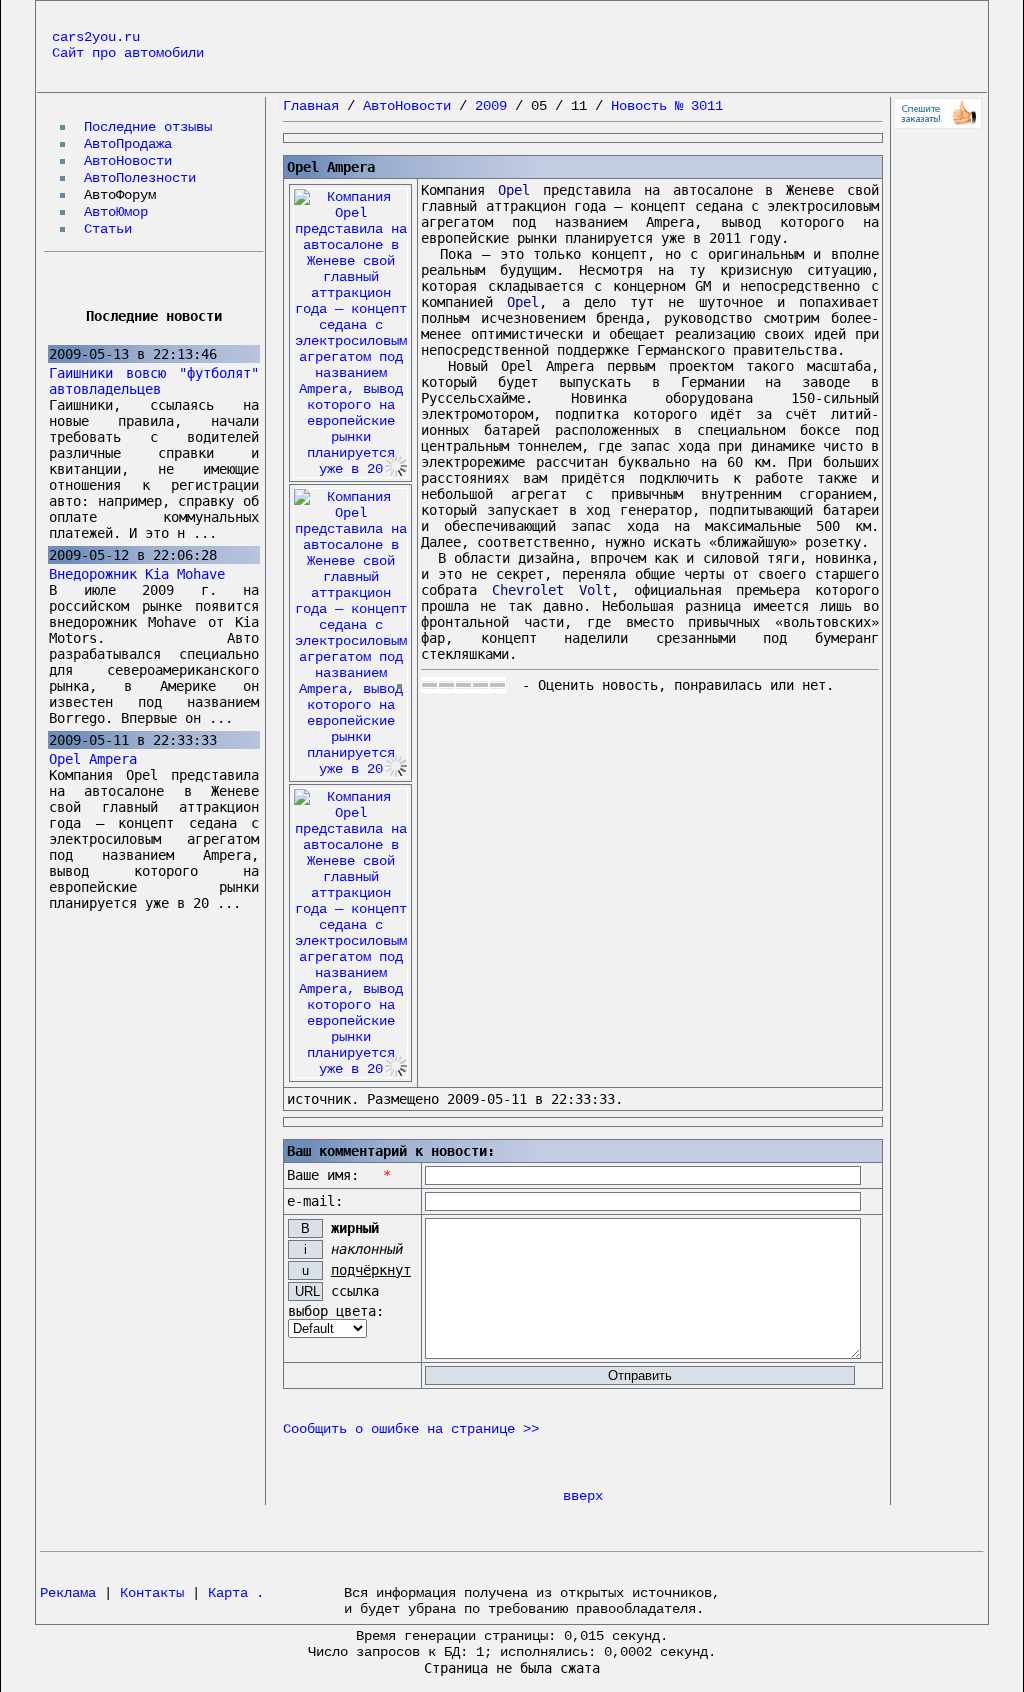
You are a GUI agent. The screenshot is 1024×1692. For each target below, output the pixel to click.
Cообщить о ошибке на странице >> (411, 1429)
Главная (311, 106)
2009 (491, 106)
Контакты (152, 1593)
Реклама (68, 1593)
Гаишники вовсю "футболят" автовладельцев (154, 381)
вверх (583, 1496)
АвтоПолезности (140, 178)
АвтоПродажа (128, 144)
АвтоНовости (128, 161)
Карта (228, 1593)
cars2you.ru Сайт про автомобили (128, 45)
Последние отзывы (148, 127)
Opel (514, 190)
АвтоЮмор (116, 212)
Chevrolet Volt (551, 590)
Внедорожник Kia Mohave (137, 574)
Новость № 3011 (667, 106)
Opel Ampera (93, 759)
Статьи (108, 229)
